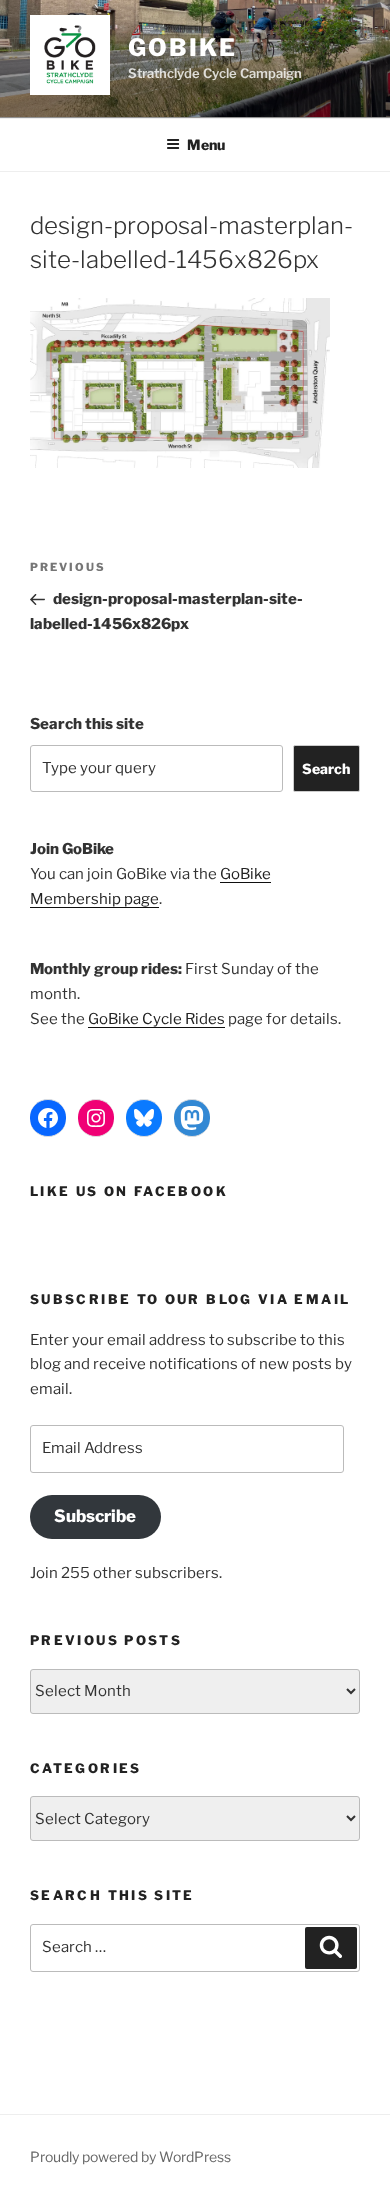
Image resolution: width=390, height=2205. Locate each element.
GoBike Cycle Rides (156, 1019)
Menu (206, 144)
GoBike (182, 47)
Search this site (87, 724)
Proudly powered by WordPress (130, 2156)
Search (326, 768)
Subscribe (95, 1516)
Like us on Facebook (129, 1191)
